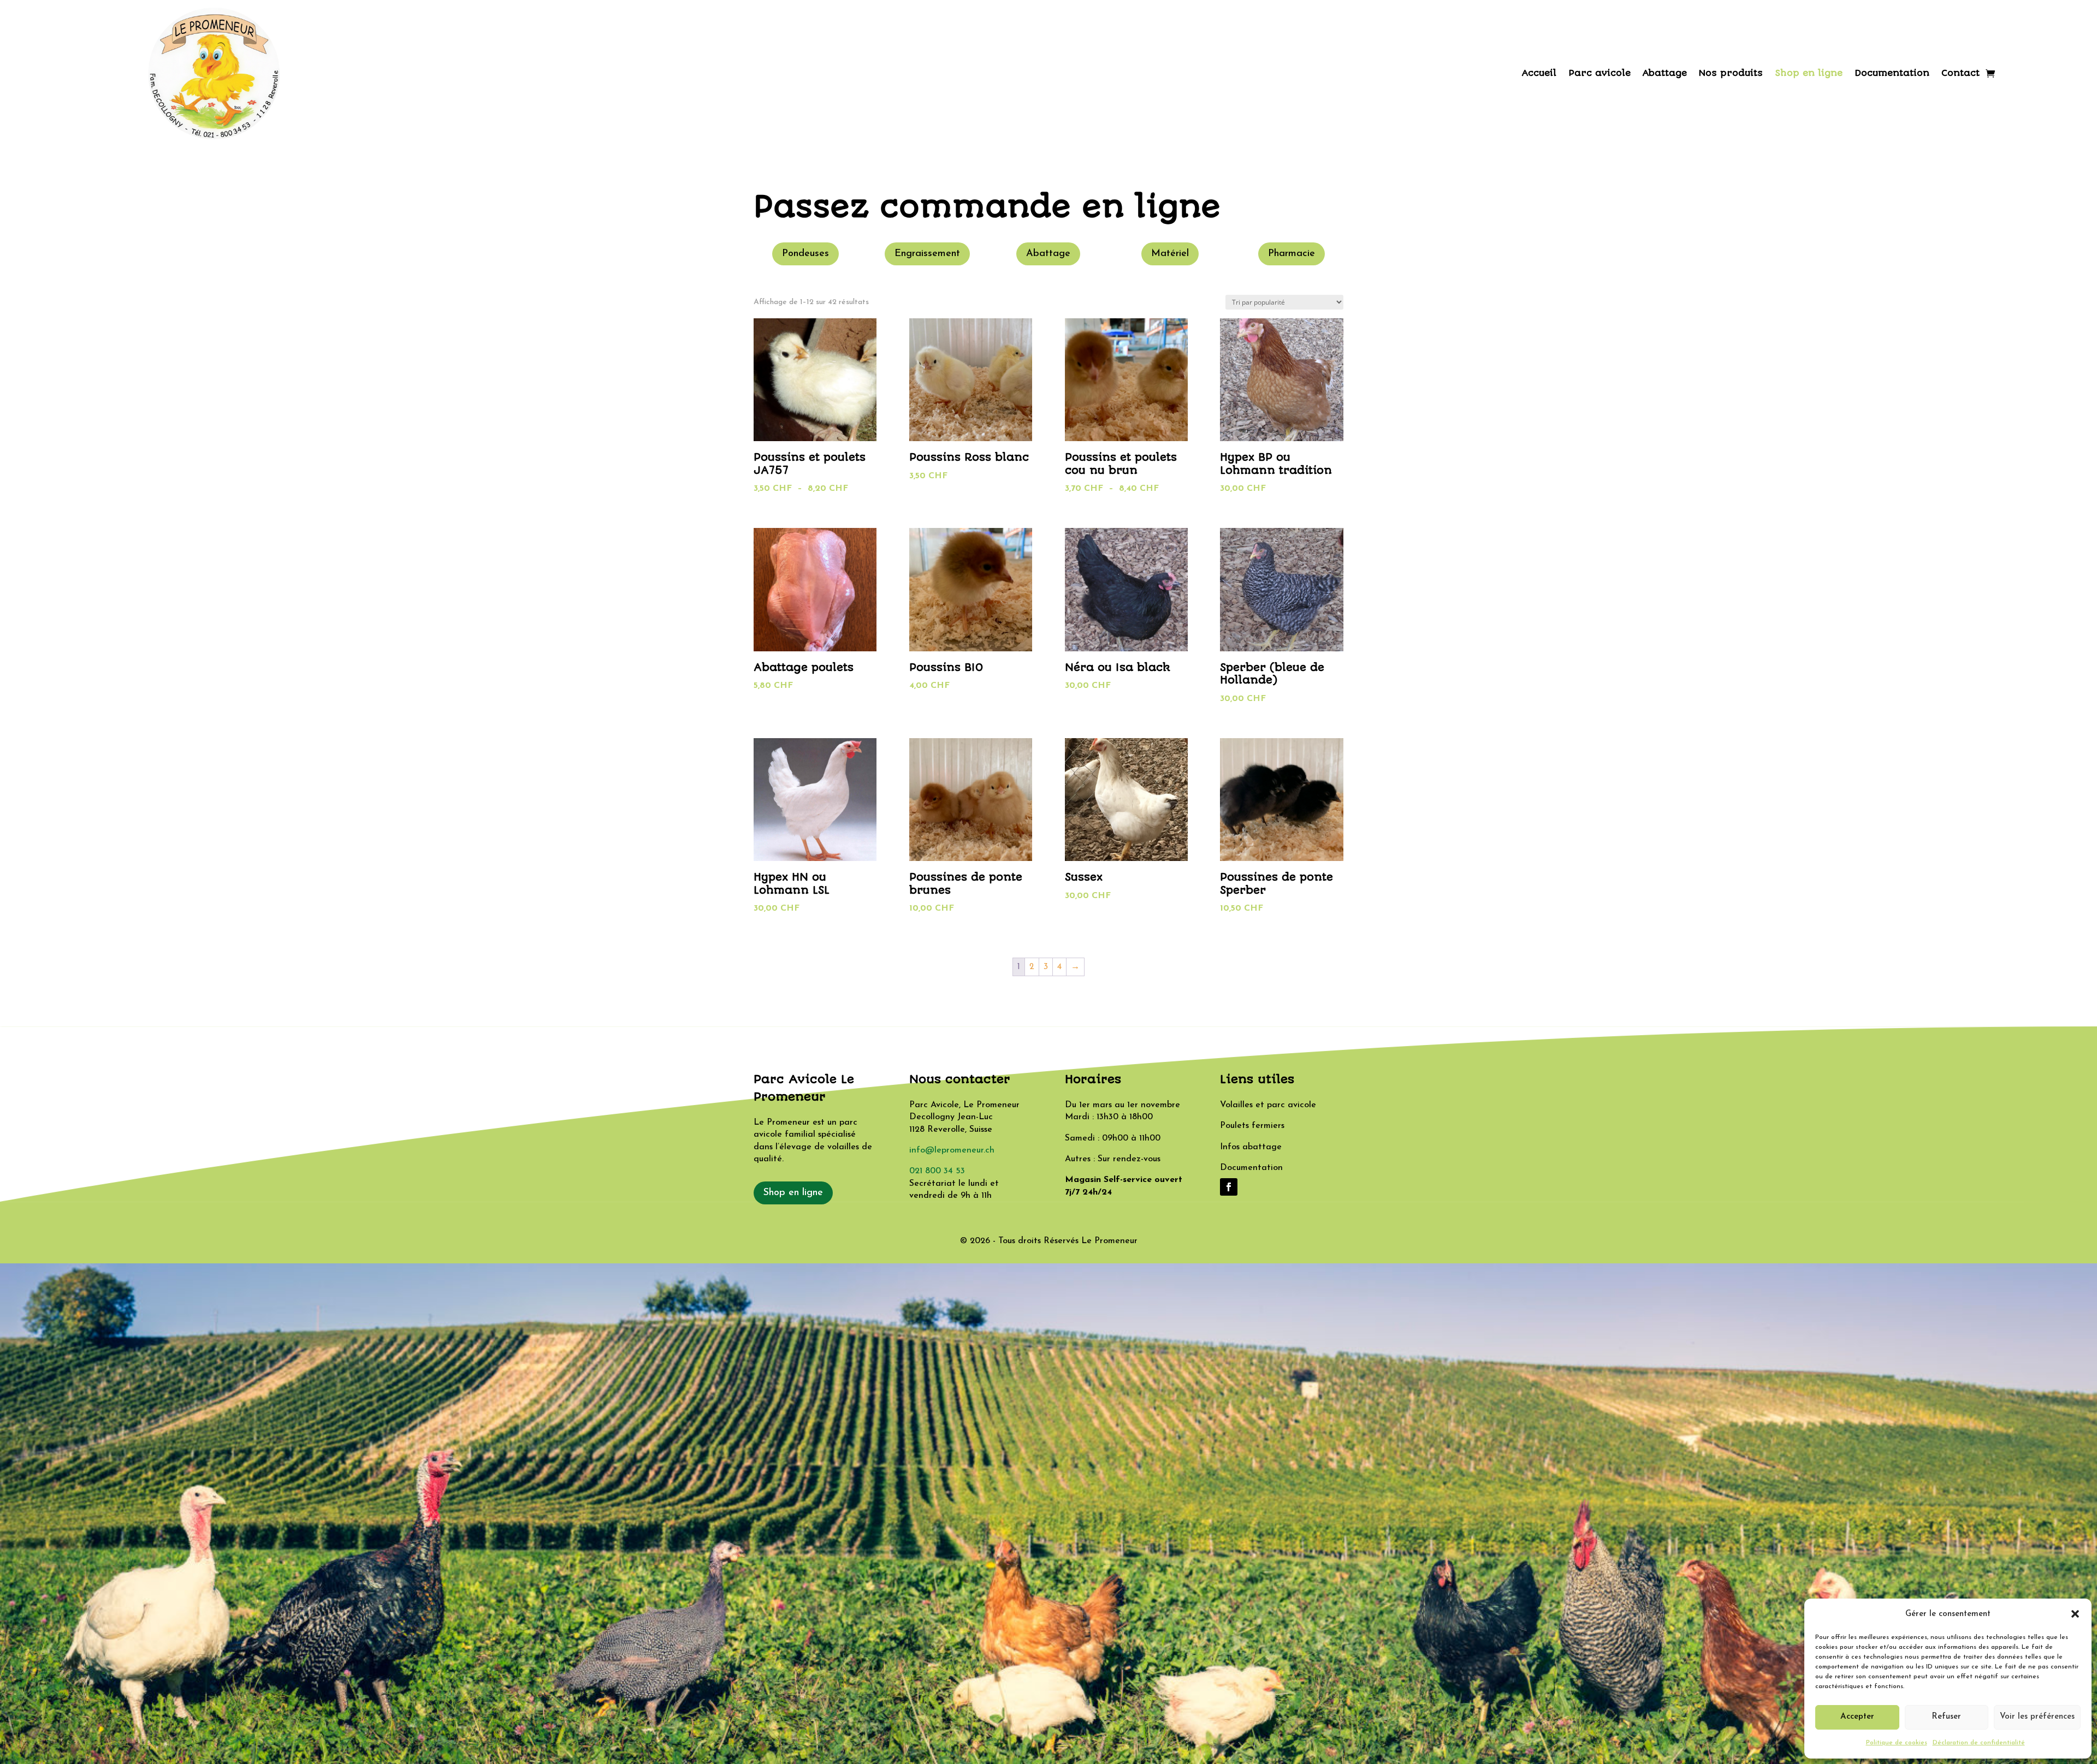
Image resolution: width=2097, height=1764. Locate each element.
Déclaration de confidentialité (1979, 1743)
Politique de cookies (1897, 1743)
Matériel (1170, 254)
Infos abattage (1251, 1147)
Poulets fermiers (1252, 1126)
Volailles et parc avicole (1268, 1105)
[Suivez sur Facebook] (1229, 1187)
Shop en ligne (1809, 73)
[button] (2075, 1614)
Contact (1960, 73)
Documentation (1892, 73)
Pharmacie (1292, 254)
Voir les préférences (2037, 1717)
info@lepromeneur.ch (952, 1150)
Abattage (1665, 73)
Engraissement (927, 254)
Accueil (1539, 73)
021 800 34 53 (937, 1171)
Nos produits (1731, 73)
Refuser (1946, 1717)
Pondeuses (805, 254)
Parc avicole (1600, 73)
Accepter (1857, 1717)
